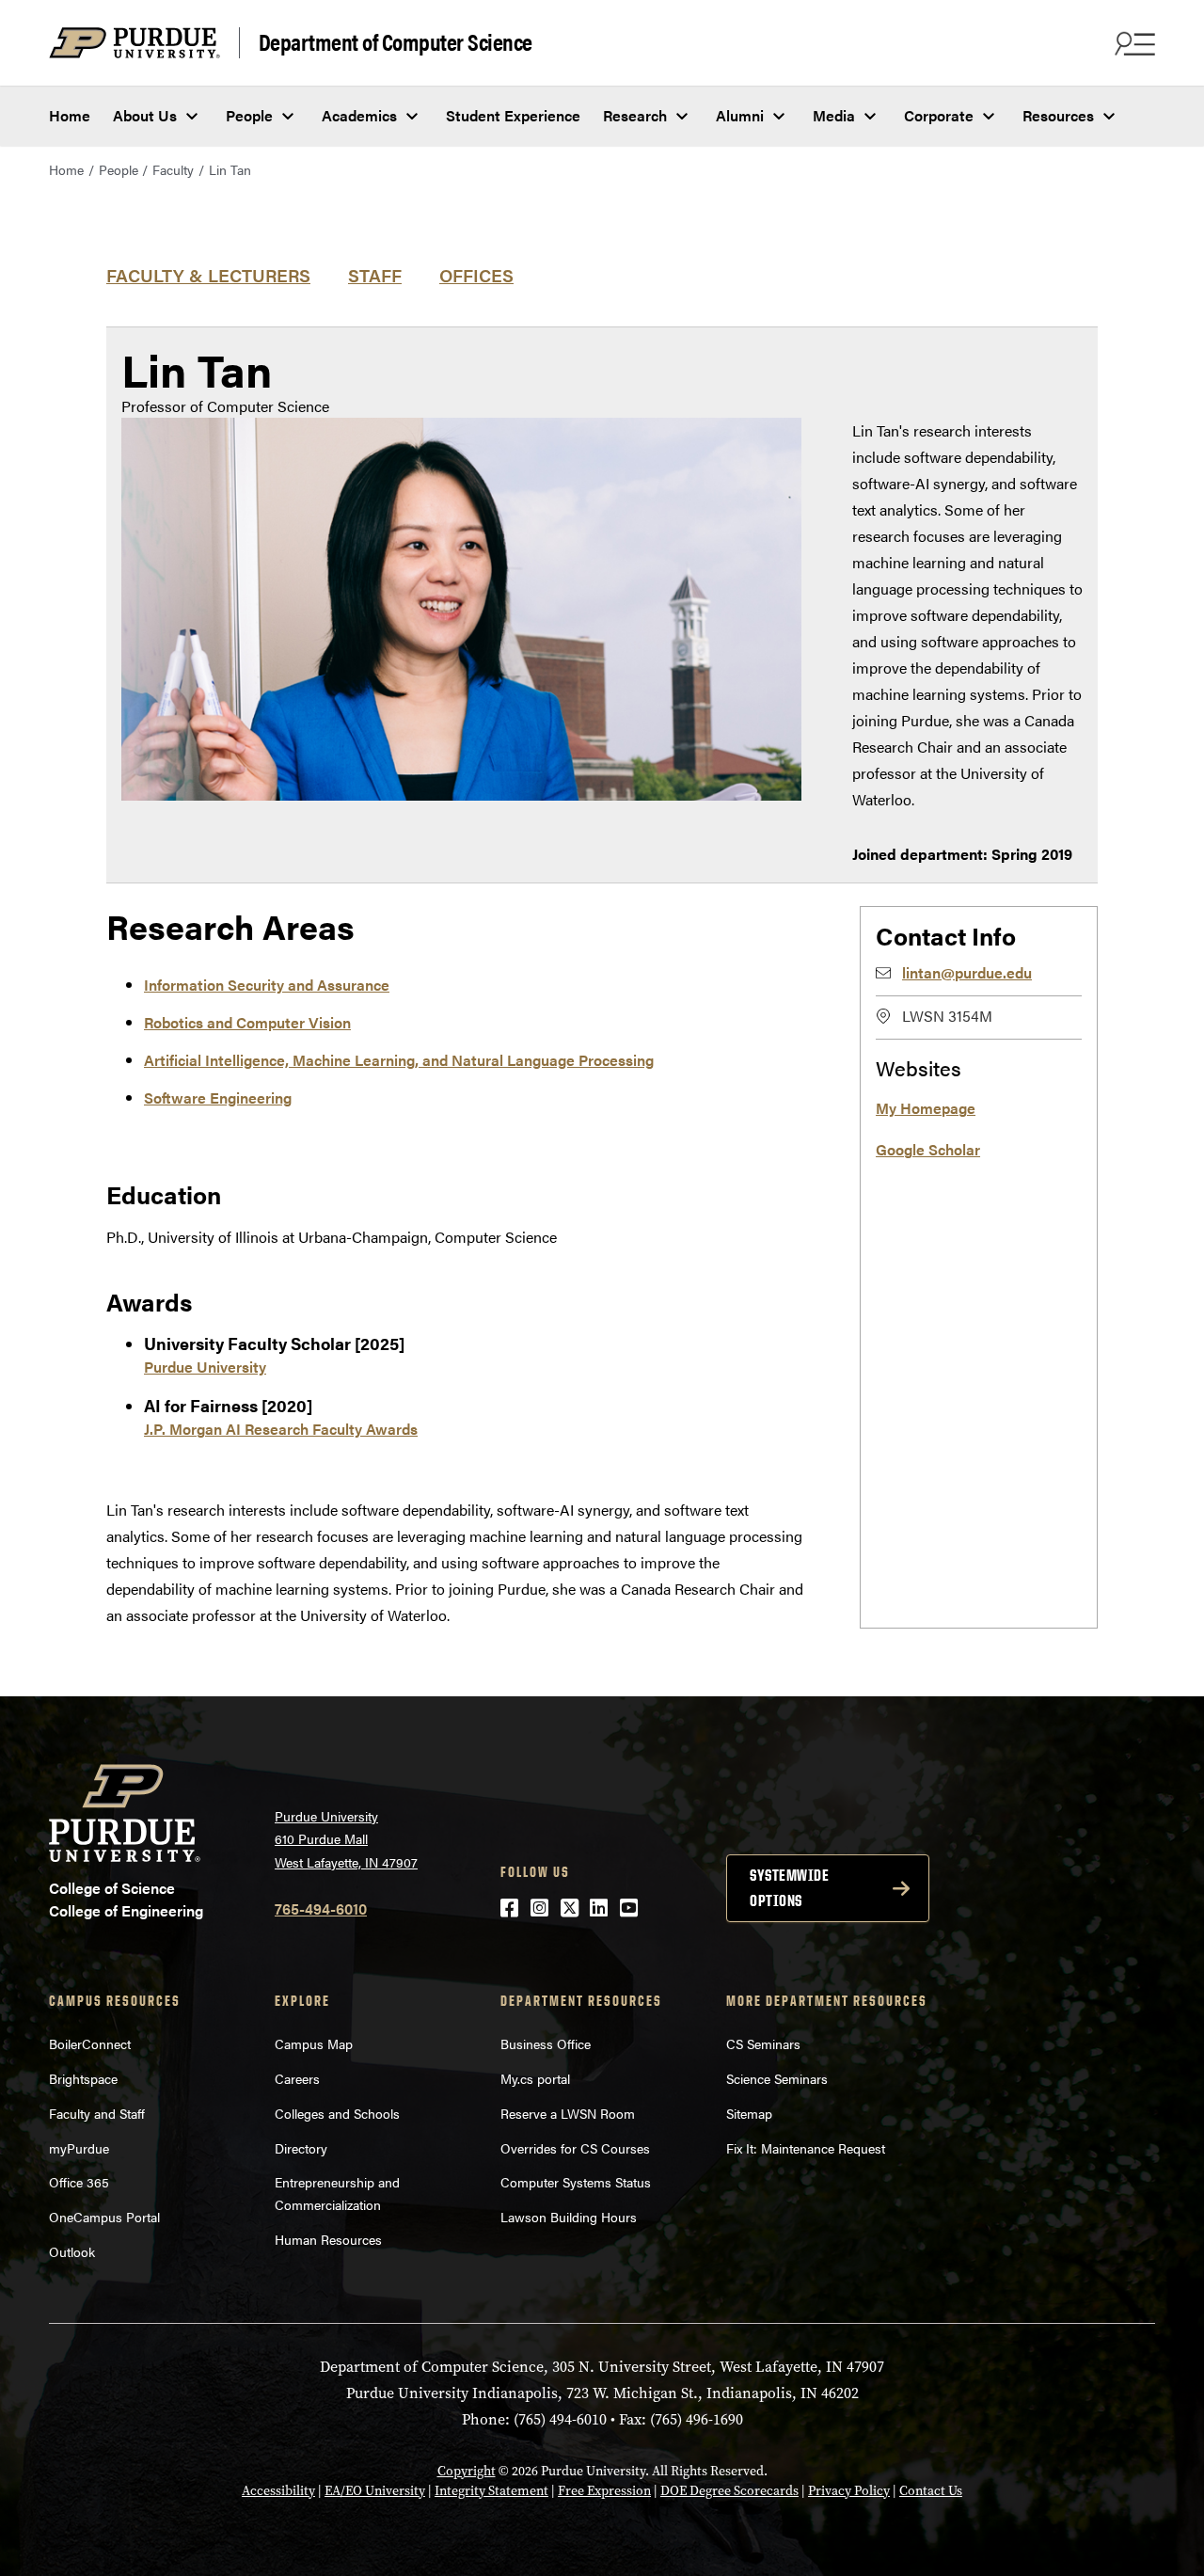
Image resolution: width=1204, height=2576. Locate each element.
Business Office (546, 2043)
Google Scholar (928, 1149)
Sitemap (749, 2113)
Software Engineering (218, 1097)
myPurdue (79, 2148)
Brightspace (83, 2078)
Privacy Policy (849, 2491)
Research (635, 115)
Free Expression (604, 2491)
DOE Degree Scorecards (729, 2491)
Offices (476, 275)
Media (834, 115)
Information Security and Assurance (267, 985)
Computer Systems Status (576, 2182)
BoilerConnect (90, 2043)
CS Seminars (763, 2043)
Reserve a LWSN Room (568, 2113)
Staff (375, 275)
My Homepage (926, 1108)
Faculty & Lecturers (208, 275)
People (249, 115)
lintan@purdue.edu (967, 972)
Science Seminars (777, 2078)
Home (70, 115)
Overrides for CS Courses (575, 2148)
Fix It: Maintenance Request (806, 2148)
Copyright (467, 2471)
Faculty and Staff (97, 2113)
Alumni (740, 115)
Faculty (173, 169)
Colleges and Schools (337, 2113)
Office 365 (79, 2182)
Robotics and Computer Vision (247, 1022)
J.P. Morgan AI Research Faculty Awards (281, 1429)
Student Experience (513, 115)
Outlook (72, 2251)
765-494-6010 (321, 1908)
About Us (145, 115)
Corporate (939, 115)
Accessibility (278, 2491)
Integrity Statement (491, 2491)
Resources (1058, 115)
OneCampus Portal (104, 2217)
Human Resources (328, 2239)
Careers (297, 2078)
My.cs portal (535, 2078)
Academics (359, 115)
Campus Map (314, 2043)
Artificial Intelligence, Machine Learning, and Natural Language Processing (399, 1060)
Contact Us (931, 2491)
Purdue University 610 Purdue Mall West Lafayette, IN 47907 (346, 1839)
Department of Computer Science (396, 42)
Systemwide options (789, 1888)
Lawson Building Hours (569, 2217)
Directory (301, 2148)
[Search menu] (1133, 43)
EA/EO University (375, 2491)
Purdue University (205, 1367)
